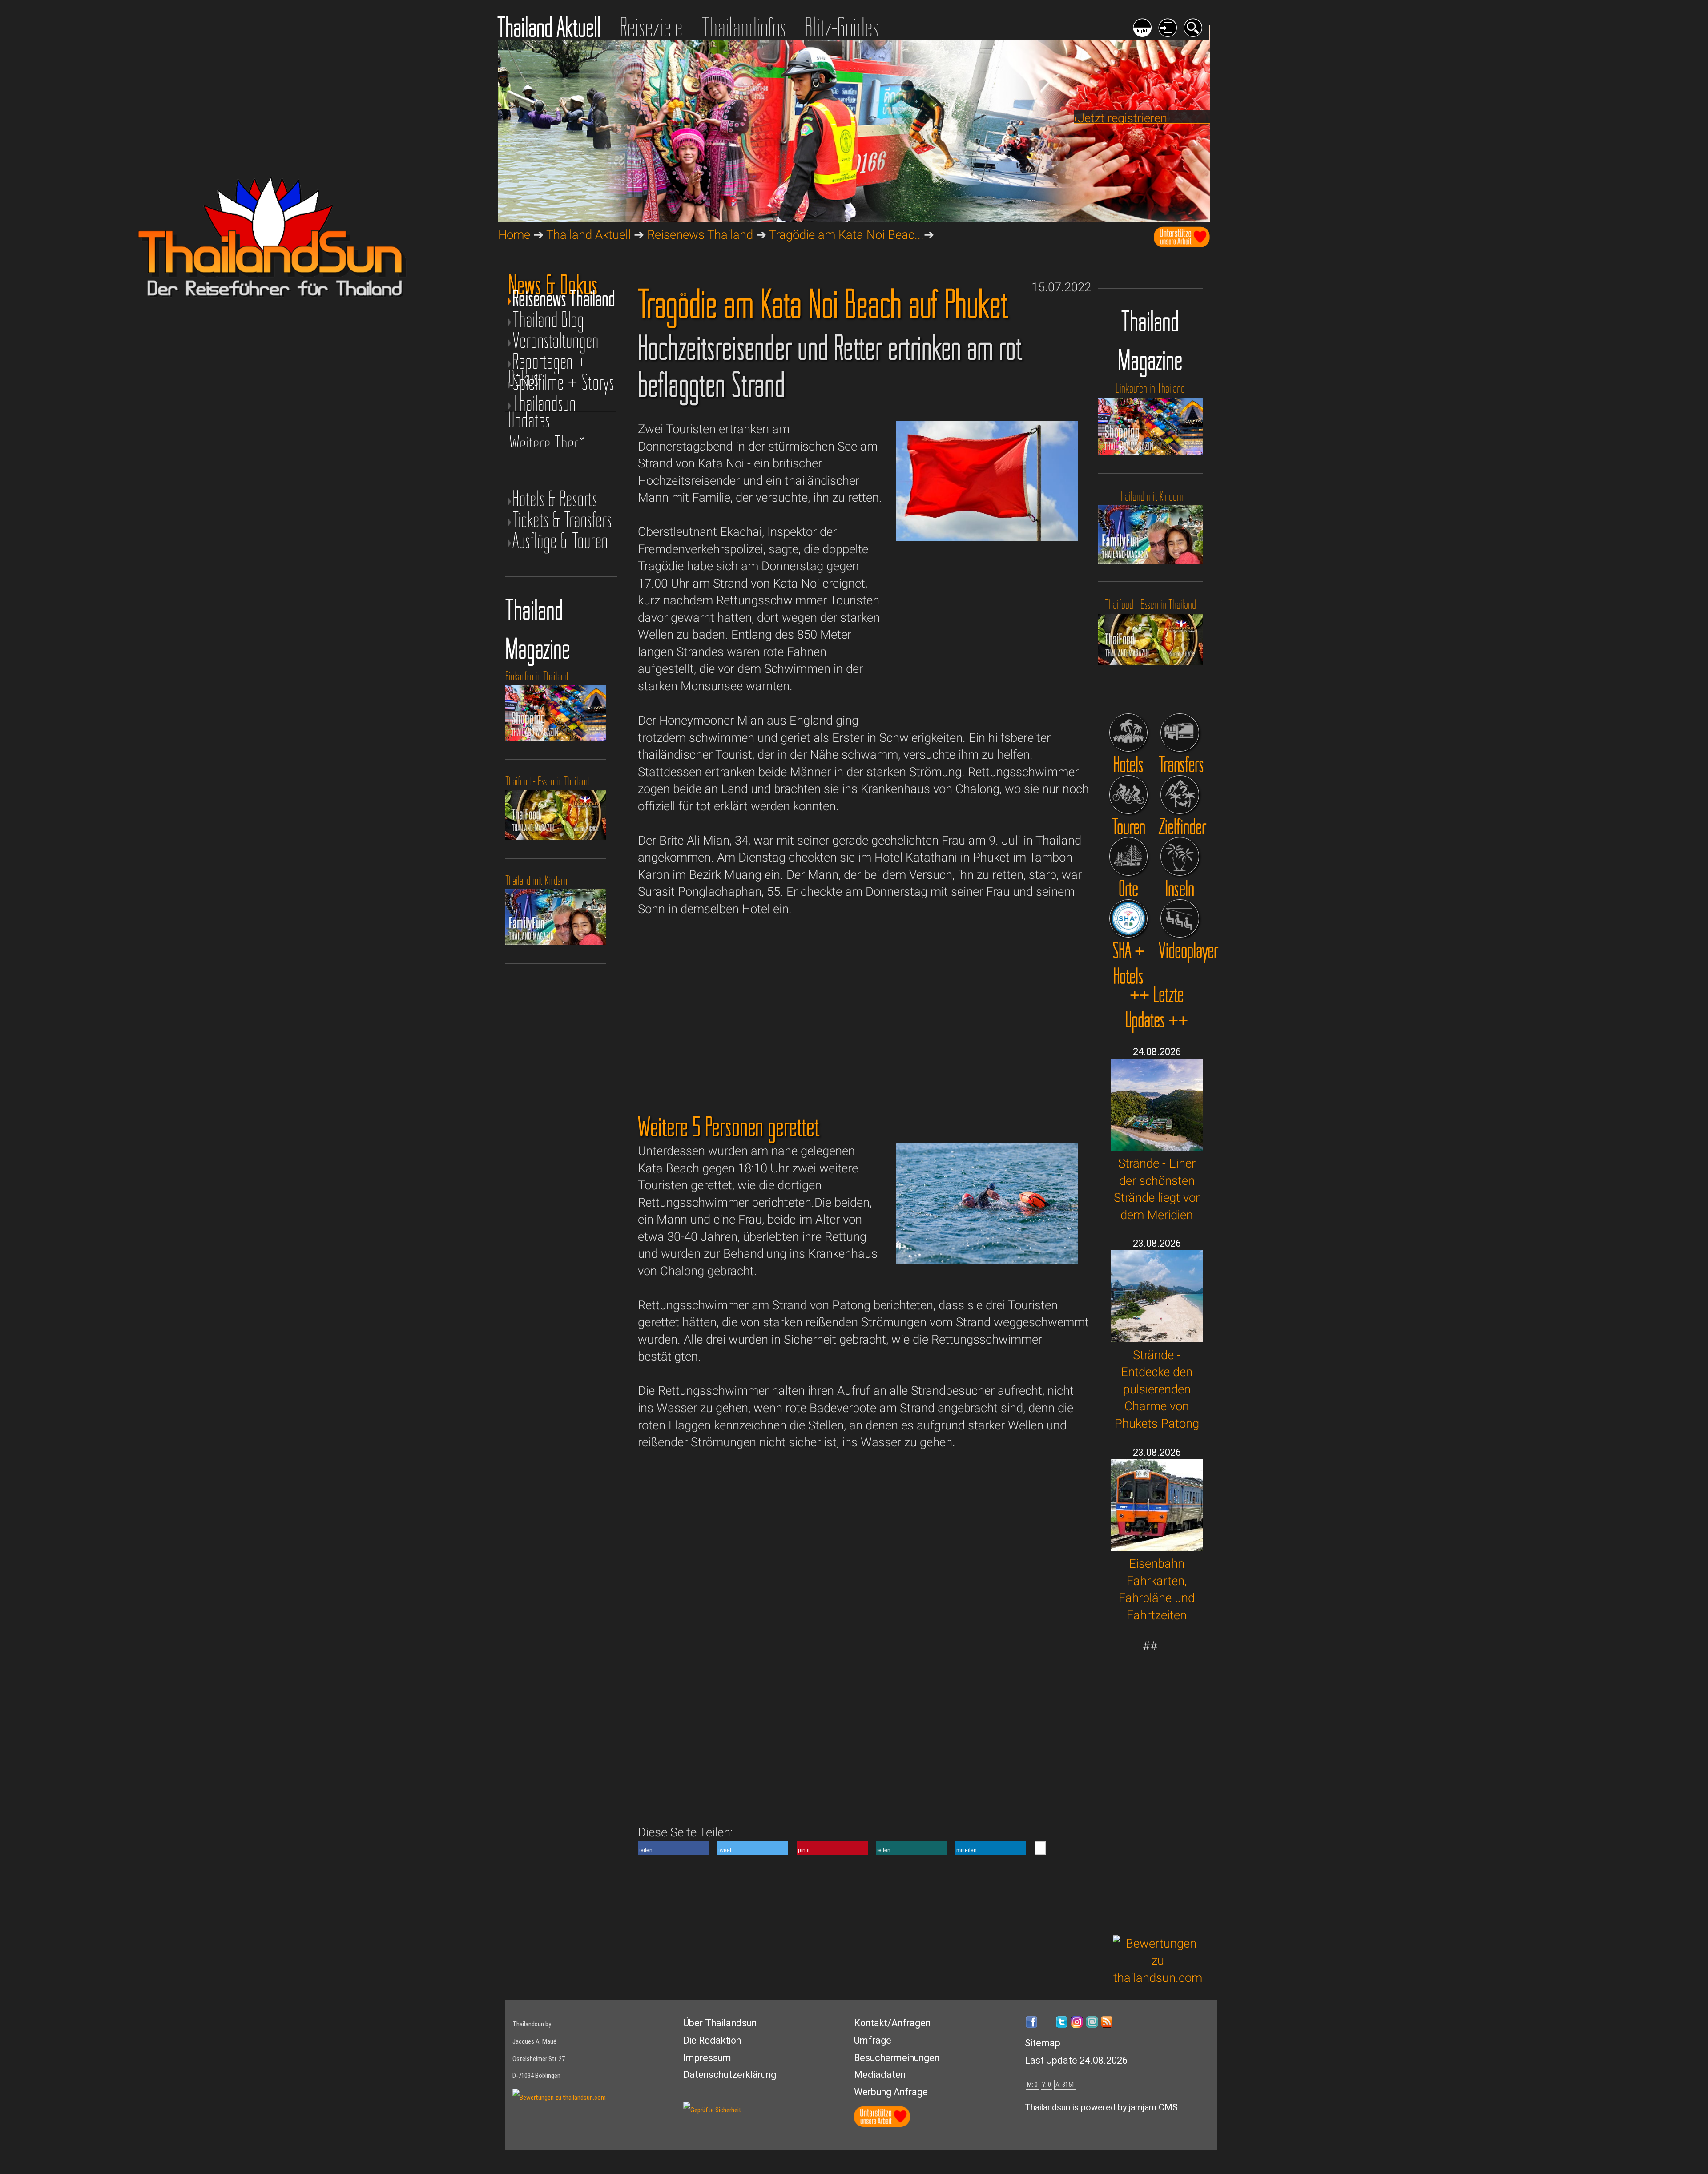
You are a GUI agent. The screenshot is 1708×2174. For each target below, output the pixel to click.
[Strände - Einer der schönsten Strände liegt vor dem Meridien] (1157, 1146)
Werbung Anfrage (891, 2092)
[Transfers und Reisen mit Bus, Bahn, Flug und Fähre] (1180, 733)
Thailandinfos (744, 27)
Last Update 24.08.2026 (1076, 2060)
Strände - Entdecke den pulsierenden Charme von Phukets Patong (1157, 1389)
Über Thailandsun (720, 2023)
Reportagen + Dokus (547, 361)
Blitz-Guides (842, 27)
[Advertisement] (1158, 1788)
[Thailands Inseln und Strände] (1180, 856)
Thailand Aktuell (549, 27)
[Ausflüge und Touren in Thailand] (1129, 795)
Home (514, 235)
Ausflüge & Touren (560, 541)
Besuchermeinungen (897, 2058)
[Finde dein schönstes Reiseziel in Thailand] (1180, 795)
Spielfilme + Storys (563, 382)
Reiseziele (651, 27)
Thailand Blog (548, 320)
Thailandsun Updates (542, 403)
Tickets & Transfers (562, 520)
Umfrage (873, 2040)
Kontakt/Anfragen (892, 2023)
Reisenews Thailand (700, 235)
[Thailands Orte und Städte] (1129, 856)
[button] (673, 1848)
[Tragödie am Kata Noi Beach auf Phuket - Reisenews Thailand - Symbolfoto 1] (987, 537)
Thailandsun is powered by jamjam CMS (1101, 2108)
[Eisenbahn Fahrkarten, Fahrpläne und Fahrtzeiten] (1157, 1547)
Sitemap (1043, 2043)
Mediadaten (880, 2075)
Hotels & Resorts (555, 499)
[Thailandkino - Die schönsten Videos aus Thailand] (1180, 919)
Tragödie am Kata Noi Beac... (846, 235)
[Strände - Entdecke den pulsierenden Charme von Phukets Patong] (1157, 1338)
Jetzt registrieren (1122, 118)
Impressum (707, 2058)
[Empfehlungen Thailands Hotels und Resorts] (1129, 733)
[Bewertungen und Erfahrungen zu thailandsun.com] (1158, 1978)
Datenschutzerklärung (730, 2075)
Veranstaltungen (556, 340)
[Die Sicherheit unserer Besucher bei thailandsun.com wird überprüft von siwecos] (712, 2110)
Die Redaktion (712, 2040)
